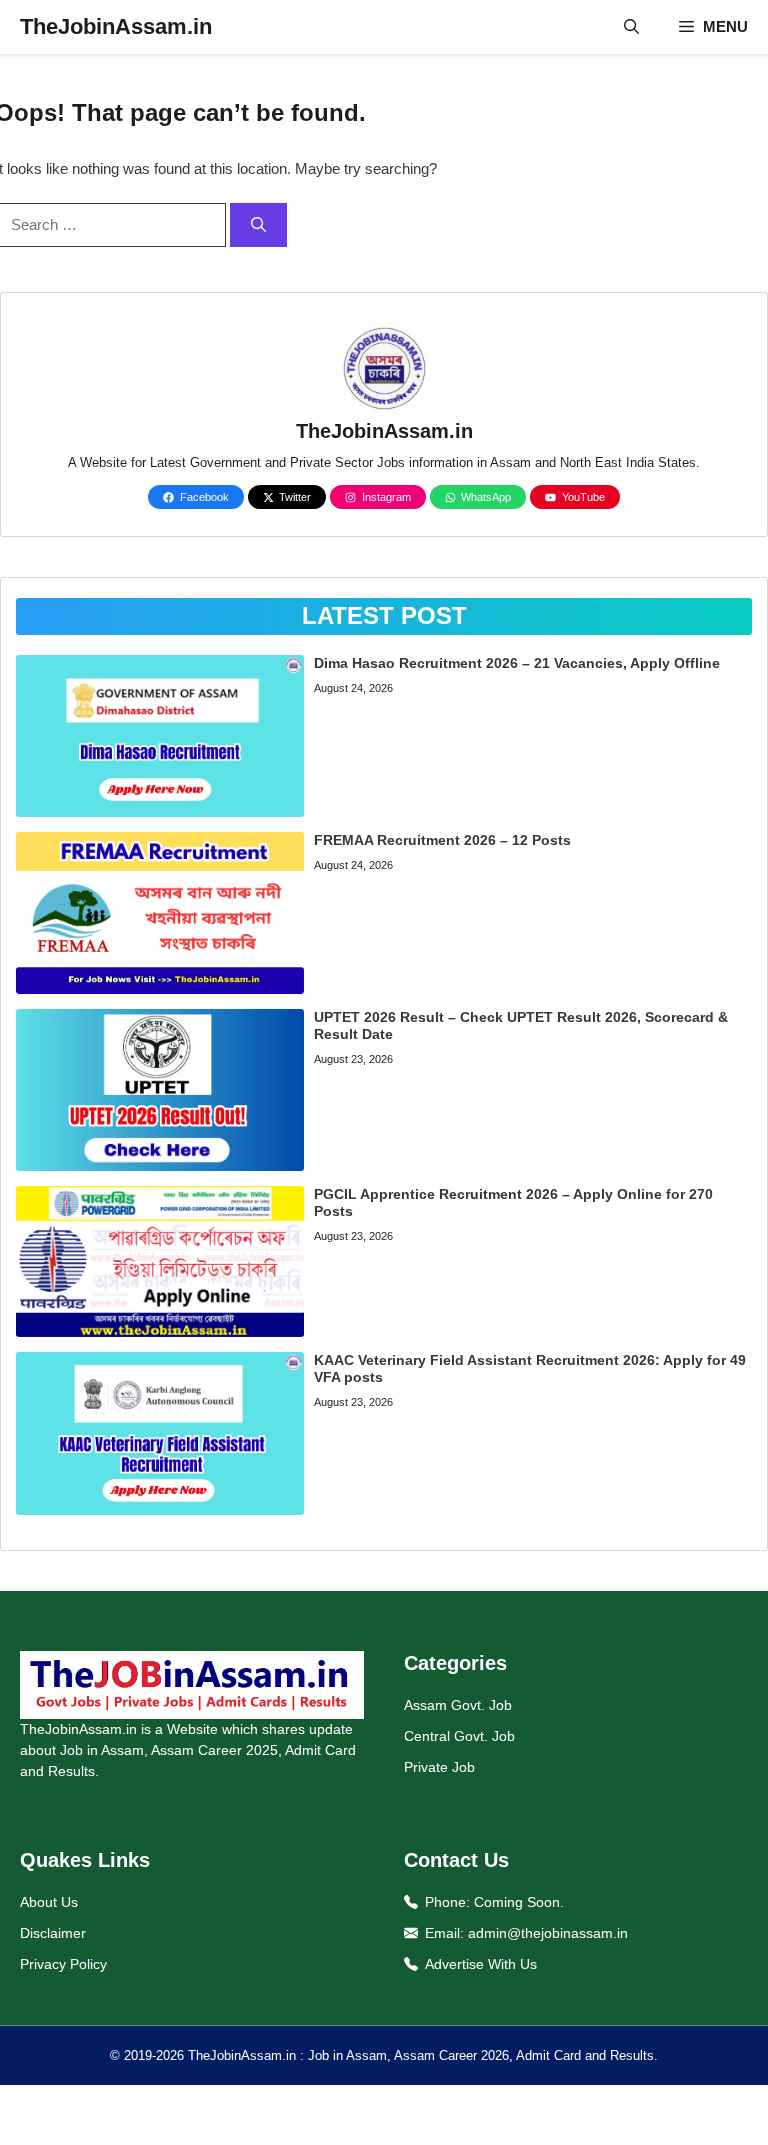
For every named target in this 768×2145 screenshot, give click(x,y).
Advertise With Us (481, 1964)
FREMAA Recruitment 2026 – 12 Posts (442, 840)
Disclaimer (53, 1933)
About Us (49, 1902)
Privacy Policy (63, 1964)
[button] (631, 27)
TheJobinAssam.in (116, 26)
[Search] (258, 225)
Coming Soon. (519, 1902)
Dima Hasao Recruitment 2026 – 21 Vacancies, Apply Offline (517, 663)
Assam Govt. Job (458, 1705)
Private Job (439, 1767)
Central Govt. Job (459, 1736)
